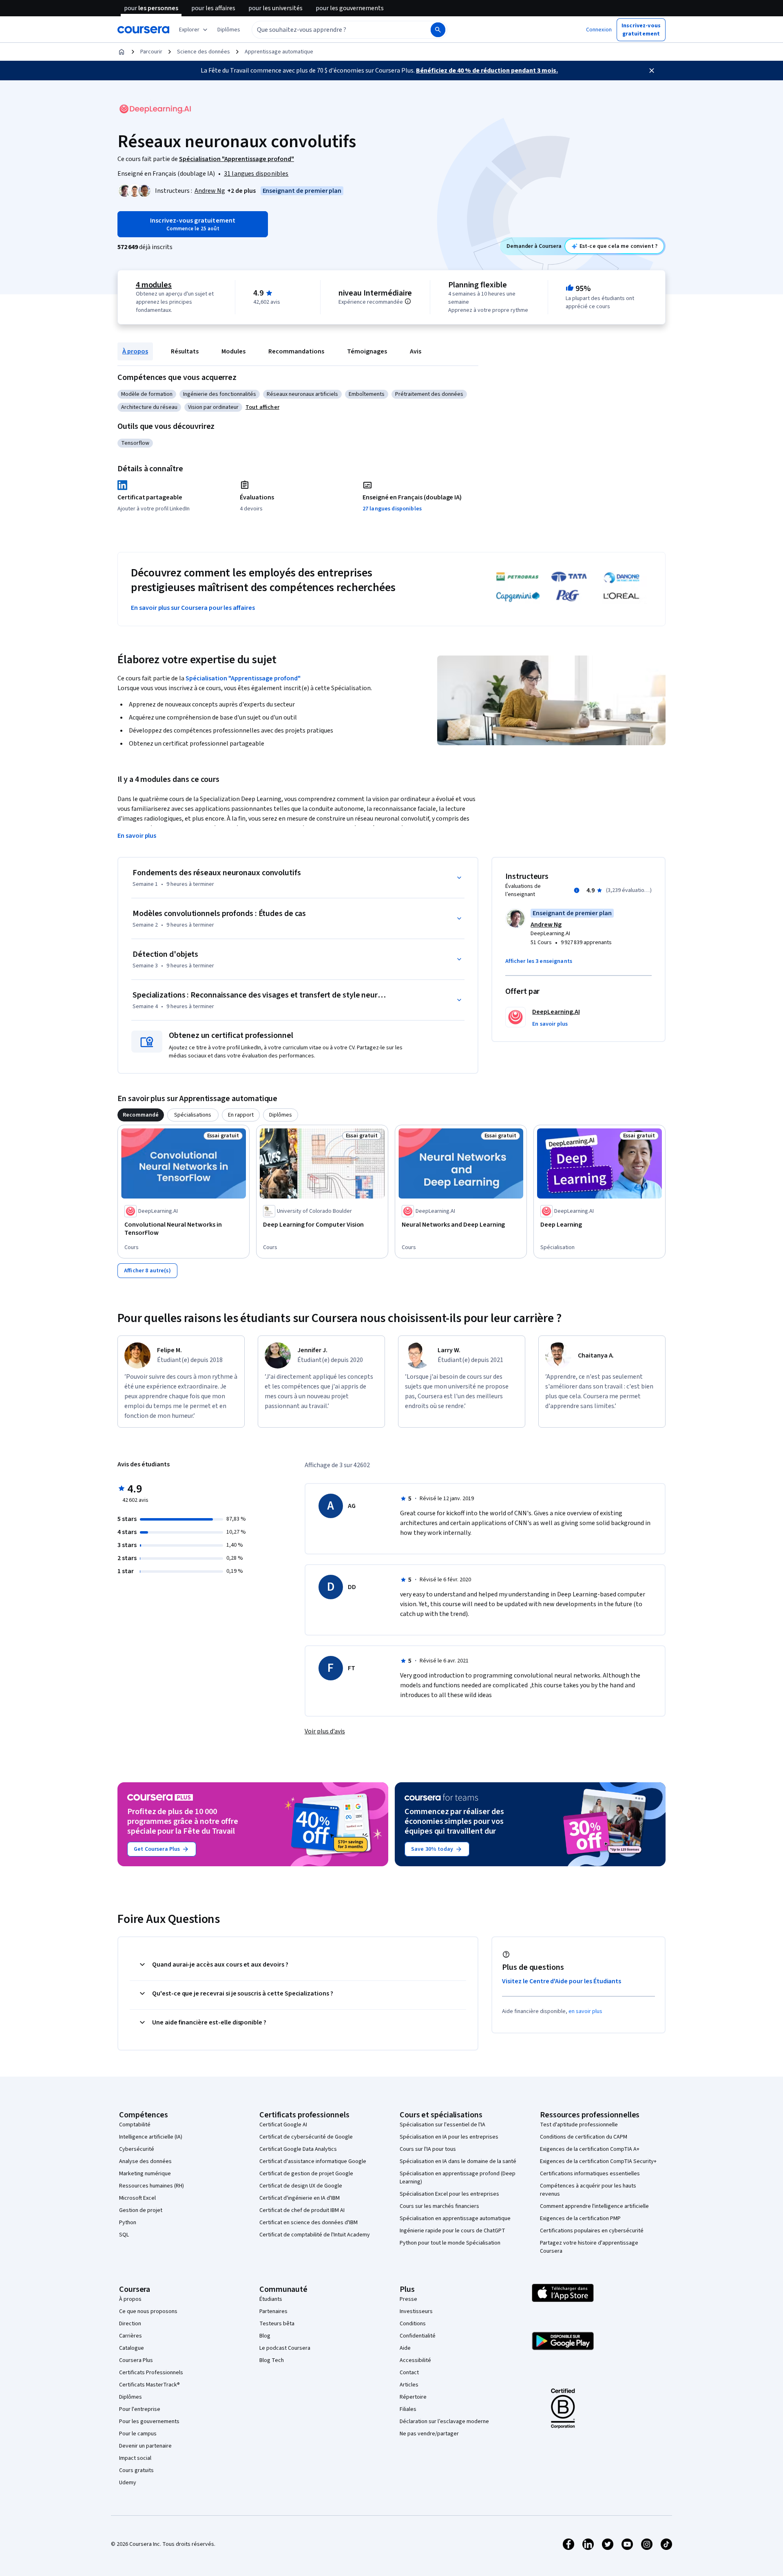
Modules (233, 351)
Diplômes (130, 2397)
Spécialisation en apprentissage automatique (455, 2218)
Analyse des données (145, 2161)
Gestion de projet (141, 2210)
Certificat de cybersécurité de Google (306, 2137)
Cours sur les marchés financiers (439, 2206)
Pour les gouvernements (149, 2421)
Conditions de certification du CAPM (584, 2137)
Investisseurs (416, 2311)
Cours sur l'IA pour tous (428, 2149)
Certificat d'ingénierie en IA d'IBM (300, 2198)
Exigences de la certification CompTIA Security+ (598, 2161)
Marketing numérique (145, 2174)
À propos (135, 351)
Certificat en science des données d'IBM (309, 2223)
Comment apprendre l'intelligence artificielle (594, 2206)
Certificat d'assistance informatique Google (313, 2161)
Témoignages (367, 351)
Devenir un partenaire (145, 2446)
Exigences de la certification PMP (580, 2218)
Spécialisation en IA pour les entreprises (449, 2137)
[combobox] (332, 30)
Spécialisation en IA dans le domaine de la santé (458, 2161)
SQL (124, 2235)
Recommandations (296, 351)
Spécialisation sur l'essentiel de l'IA (442, 2125)
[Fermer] (652, 71)
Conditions (413, 2324)
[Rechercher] (438, 30)
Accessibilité (415, 2360)
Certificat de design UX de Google (301, 2186)
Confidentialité (418, 2336)
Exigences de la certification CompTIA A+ (590, 2149)
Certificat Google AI (283, 2125)
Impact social (135, 2458)
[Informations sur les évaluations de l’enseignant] (577, 890)
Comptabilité (135, 2125)
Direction (130, 2324)
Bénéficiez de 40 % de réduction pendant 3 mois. (487, 71)
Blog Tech (272, 2360)
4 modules (154, 285)
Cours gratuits (136, 2470)
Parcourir (151, 52)
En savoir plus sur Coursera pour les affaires (193, 608)
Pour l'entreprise (140, 2409)
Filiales (408, 2409)
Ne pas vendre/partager (429, 2434)
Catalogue (132, 2348)
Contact (409, 2373)
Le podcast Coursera (285, 2348)
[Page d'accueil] (122, 52)
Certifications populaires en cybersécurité (592, 2231)
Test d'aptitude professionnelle (579, 2125)
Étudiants (271, 2299)
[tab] (141, 1115)
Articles (409, 2385)
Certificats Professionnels (151, 2373)
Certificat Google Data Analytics (298, 2149)
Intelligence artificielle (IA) (151, 2137)
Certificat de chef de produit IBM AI (302, 2210)
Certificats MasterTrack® (149, 2385)
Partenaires (273, 2311)
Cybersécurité (137, 2149)
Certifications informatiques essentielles (590, 2174)
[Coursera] (143, 30)
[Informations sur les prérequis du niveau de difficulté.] (408, 301)
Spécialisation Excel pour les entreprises (449, 2194)
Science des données (203, 52)
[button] (229, 30)
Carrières (130, 2336)
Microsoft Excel (137, 2198)
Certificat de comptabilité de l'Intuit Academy (315, 2235)
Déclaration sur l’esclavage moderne (444, 2421)
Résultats (185, 351)
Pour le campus (138, 2434)
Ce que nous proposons (148, 2311)
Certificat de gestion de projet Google (306, 2174)
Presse (408, 2299)
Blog (265, 2336)
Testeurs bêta (277, 2324)
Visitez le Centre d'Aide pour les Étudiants (562, 1981)
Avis (416, 351)
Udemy (128, 2483)
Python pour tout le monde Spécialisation (450, 2243)
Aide (405, 2348)
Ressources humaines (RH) (152, 2186)
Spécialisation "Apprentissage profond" (243, 678)
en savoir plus (586, 2011)
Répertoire (413, 2397)
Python (128, 2223)
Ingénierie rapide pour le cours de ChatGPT (452, 2231)
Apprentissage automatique (279, 52)
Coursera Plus (136, 2360)
